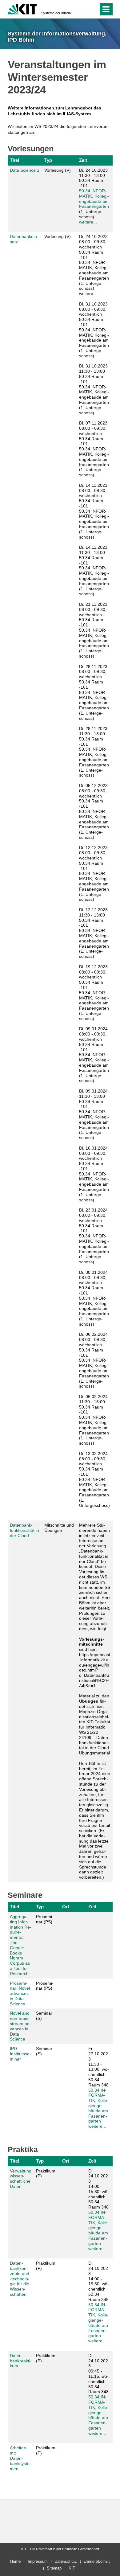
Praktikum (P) (46, 2174)
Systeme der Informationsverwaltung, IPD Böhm (58, 13)
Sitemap (54, 2568)
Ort (66, 1907)
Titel (14, 160)
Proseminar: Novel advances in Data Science (20, 1994)
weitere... (88, 222)
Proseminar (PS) (45, 1919)
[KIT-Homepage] (22, 8)
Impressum (38, 2561)
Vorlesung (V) (58, 170)
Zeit (83, 160)
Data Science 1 (25, 170)
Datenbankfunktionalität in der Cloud (24, 1530)
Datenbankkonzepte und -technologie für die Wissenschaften (20, 2279)
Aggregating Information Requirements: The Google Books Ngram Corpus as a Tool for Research (21, 1945)
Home (15, 2561)
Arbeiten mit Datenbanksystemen (20, 2458)
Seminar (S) (44, 2016)
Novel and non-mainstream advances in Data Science (20, 2026)
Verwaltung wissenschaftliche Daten (21, 2179)
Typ (48, 160)
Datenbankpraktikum (21, 2361)
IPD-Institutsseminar (20, 2054)
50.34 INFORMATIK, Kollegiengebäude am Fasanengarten (94, 199)
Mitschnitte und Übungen (59, 1528)
